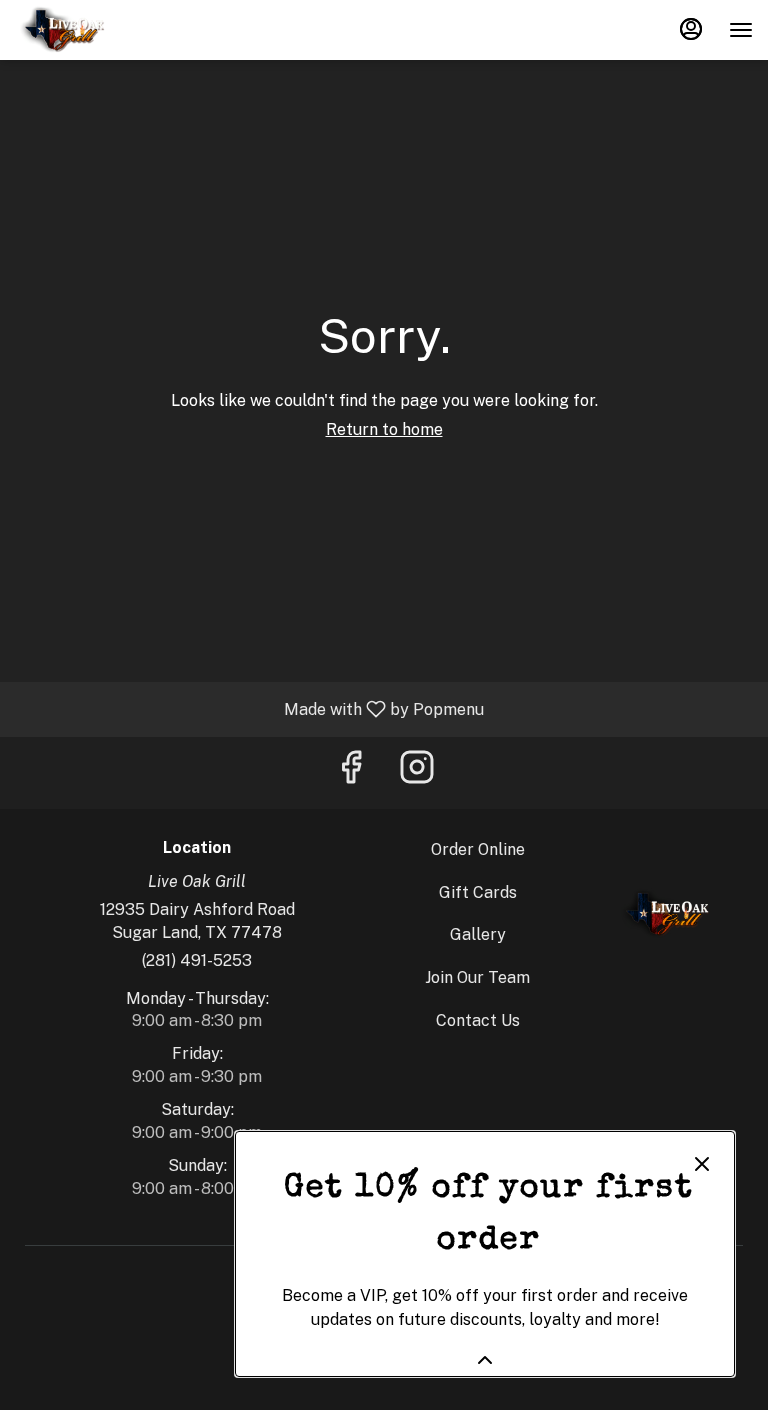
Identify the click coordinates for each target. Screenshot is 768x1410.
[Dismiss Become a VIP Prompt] (702, 1164)
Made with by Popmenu (249, 708)
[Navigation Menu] (741, 30)
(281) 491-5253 (197, 960)
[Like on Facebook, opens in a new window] (351, 772)
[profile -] (691, 29)
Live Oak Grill (664, 914)
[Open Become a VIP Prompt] (485, 1360)
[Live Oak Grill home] (105, 30)
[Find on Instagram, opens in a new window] (417, 772)
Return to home (384, 429)
